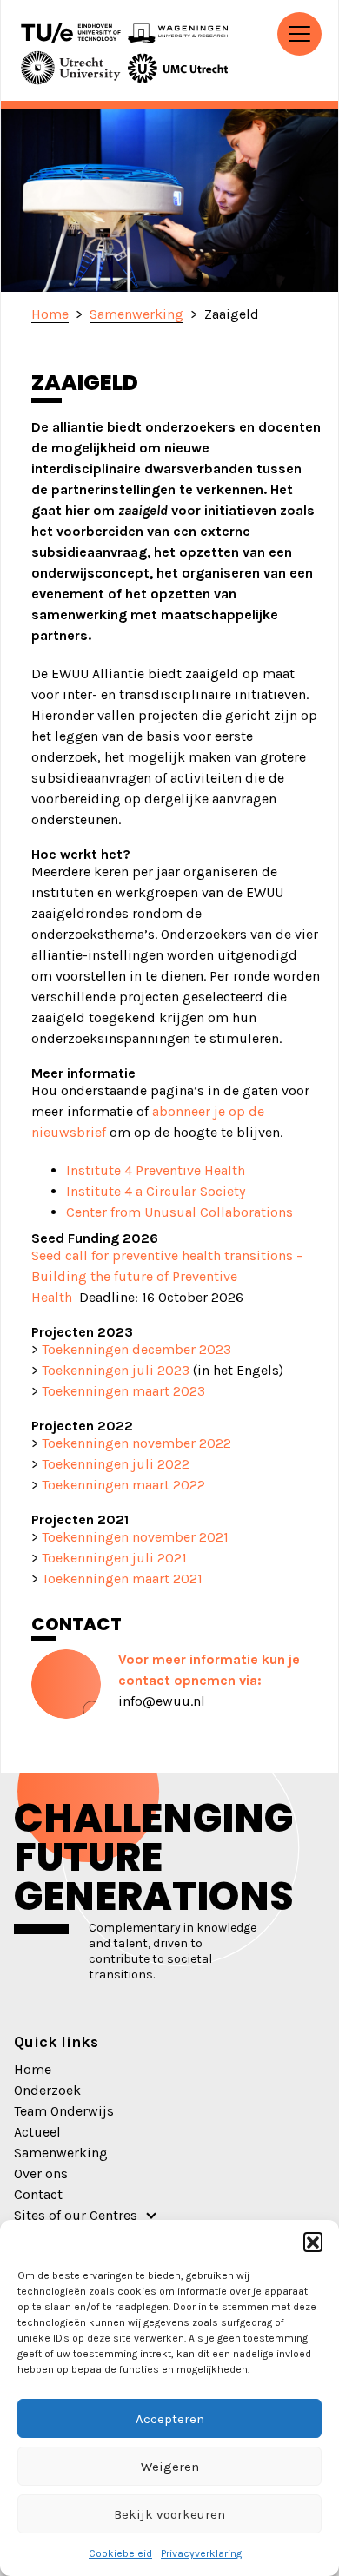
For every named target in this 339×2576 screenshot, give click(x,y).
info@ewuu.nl (162, 1701)
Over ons (41, 2173)
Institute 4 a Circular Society (156, 1191)
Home (33, 2069)
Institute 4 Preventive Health (156, 1170)
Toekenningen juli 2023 (116, 1370)
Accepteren (170, 2419)
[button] (313, 2242)
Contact (38, 2194)
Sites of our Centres (76, 2215)
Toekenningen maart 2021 (122, 1579)
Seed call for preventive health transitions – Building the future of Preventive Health (167, 1276)
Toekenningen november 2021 (135, 1537)
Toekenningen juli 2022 (116, 1464)
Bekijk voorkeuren (169, 2514)
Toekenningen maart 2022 (123, 1485)
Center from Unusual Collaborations (179, 1212)
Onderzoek (47, 2090)
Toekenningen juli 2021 (114, 1558)
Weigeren (170, 2467)
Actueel (37, 2132)
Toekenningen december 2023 (136, 1349)
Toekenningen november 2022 (135, 1443)
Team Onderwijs (64, 2111)
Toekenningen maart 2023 (123, 1391)
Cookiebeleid (120, 2553)
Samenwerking (61, 2153)
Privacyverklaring (201, 2553)
